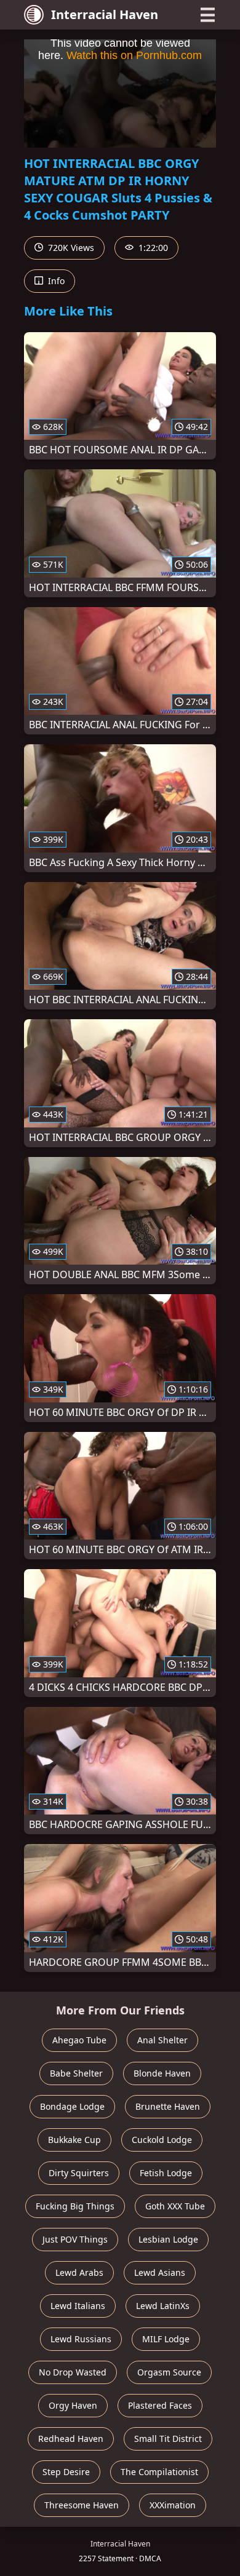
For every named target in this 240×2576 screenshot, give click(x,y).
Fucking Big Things (75, 2206)
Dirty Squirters (79, 2173)
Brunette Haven (168, 2106)
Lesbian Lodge (168, 2239)
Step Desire (66, 2472)
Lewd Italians (78, 2306)
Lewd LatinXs (163, 2306)
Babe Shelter (76, 2073)
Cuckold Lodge (162, 2140)
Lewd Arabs (79, 2272)
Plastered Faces (160, 2405)
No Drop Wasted (73, 2372)
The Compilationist (159, 2472)
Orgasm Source (169, 2372)
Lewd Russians (81, 2339)
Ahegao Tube (79, 2040)
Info (55, 281)
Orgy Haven (73, 2405)
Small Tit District (168, 2439)
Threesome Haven (82, 2505)
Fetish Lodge (166, 2173)
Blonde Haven (162, 2073)
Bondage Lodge (72, 2106)
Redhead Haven (71, 2439)
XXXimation (173, 2505)
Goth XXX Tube (175, 2206)
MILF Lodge (166, 2339)
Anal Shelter (162, 2040)
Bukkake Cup (74, 2140)
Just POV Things (75, 2239)
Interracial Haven (105, 14)
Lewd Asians (160, 2272)
